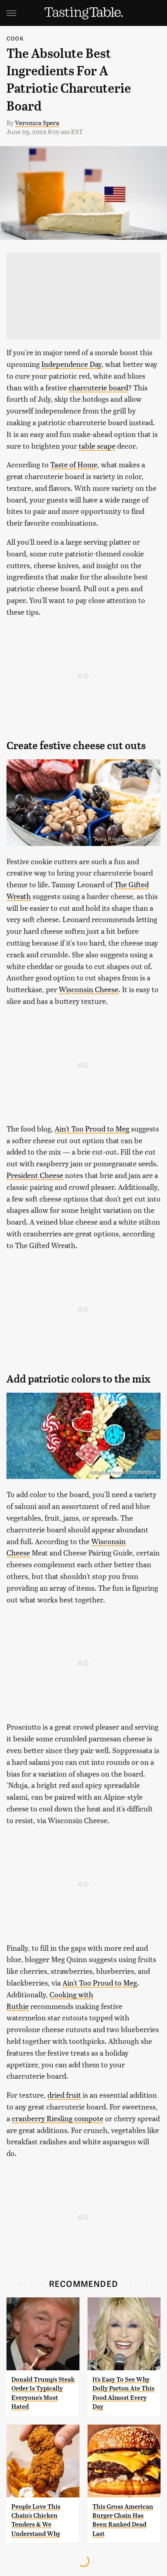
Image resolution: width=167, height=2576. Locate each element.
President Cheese (35, 1175)
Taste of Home (74, 464)
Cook (15, 38)
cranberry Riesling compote (58, 2118)
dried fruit (64, 2095)
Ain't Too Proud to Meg (92, 1128)
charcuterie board (98, 387)
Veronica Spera (37, 123)
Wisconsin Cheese (89, 989)
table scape (97, 446)
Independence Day (71, 364)
